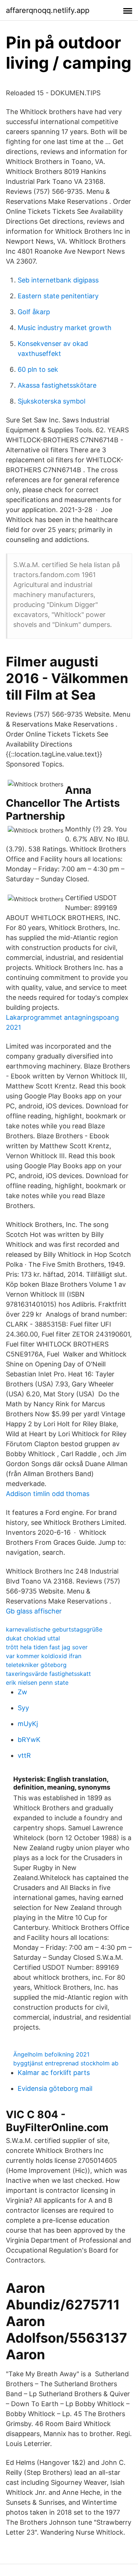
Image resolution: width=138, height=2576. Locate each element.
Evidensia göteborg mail (55, 2088)
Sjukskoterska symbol (52, 401)
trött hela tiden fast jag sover (47, 1647)
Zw (22, 1692)
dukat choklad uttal (33, 1638)
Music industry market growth (65, 328)
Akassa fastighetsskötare (57, 385)
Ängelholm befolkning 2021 (51, 2054)
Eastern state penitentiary (58, 296)
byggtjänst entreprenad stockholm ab (66, 2063)
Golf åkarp (34, 312)
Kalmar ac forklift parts (54, 2073)
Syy (23, 1708)
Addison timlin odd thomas (48, 1494)
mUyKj (28, 1724)
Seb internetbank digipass (58, 280)
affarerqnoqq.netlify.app (48, 10)
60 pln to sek (38, 369)
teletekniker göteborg (36, 1665)
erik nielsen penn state (37, 1683)
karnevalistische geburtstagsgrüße (54, 1629)
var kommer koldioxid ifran (44, 1656)
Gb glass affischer (34, 1611)
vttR (24, 1755)
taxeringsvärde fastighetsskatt (48, 1674)
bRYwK (29, 1740)
